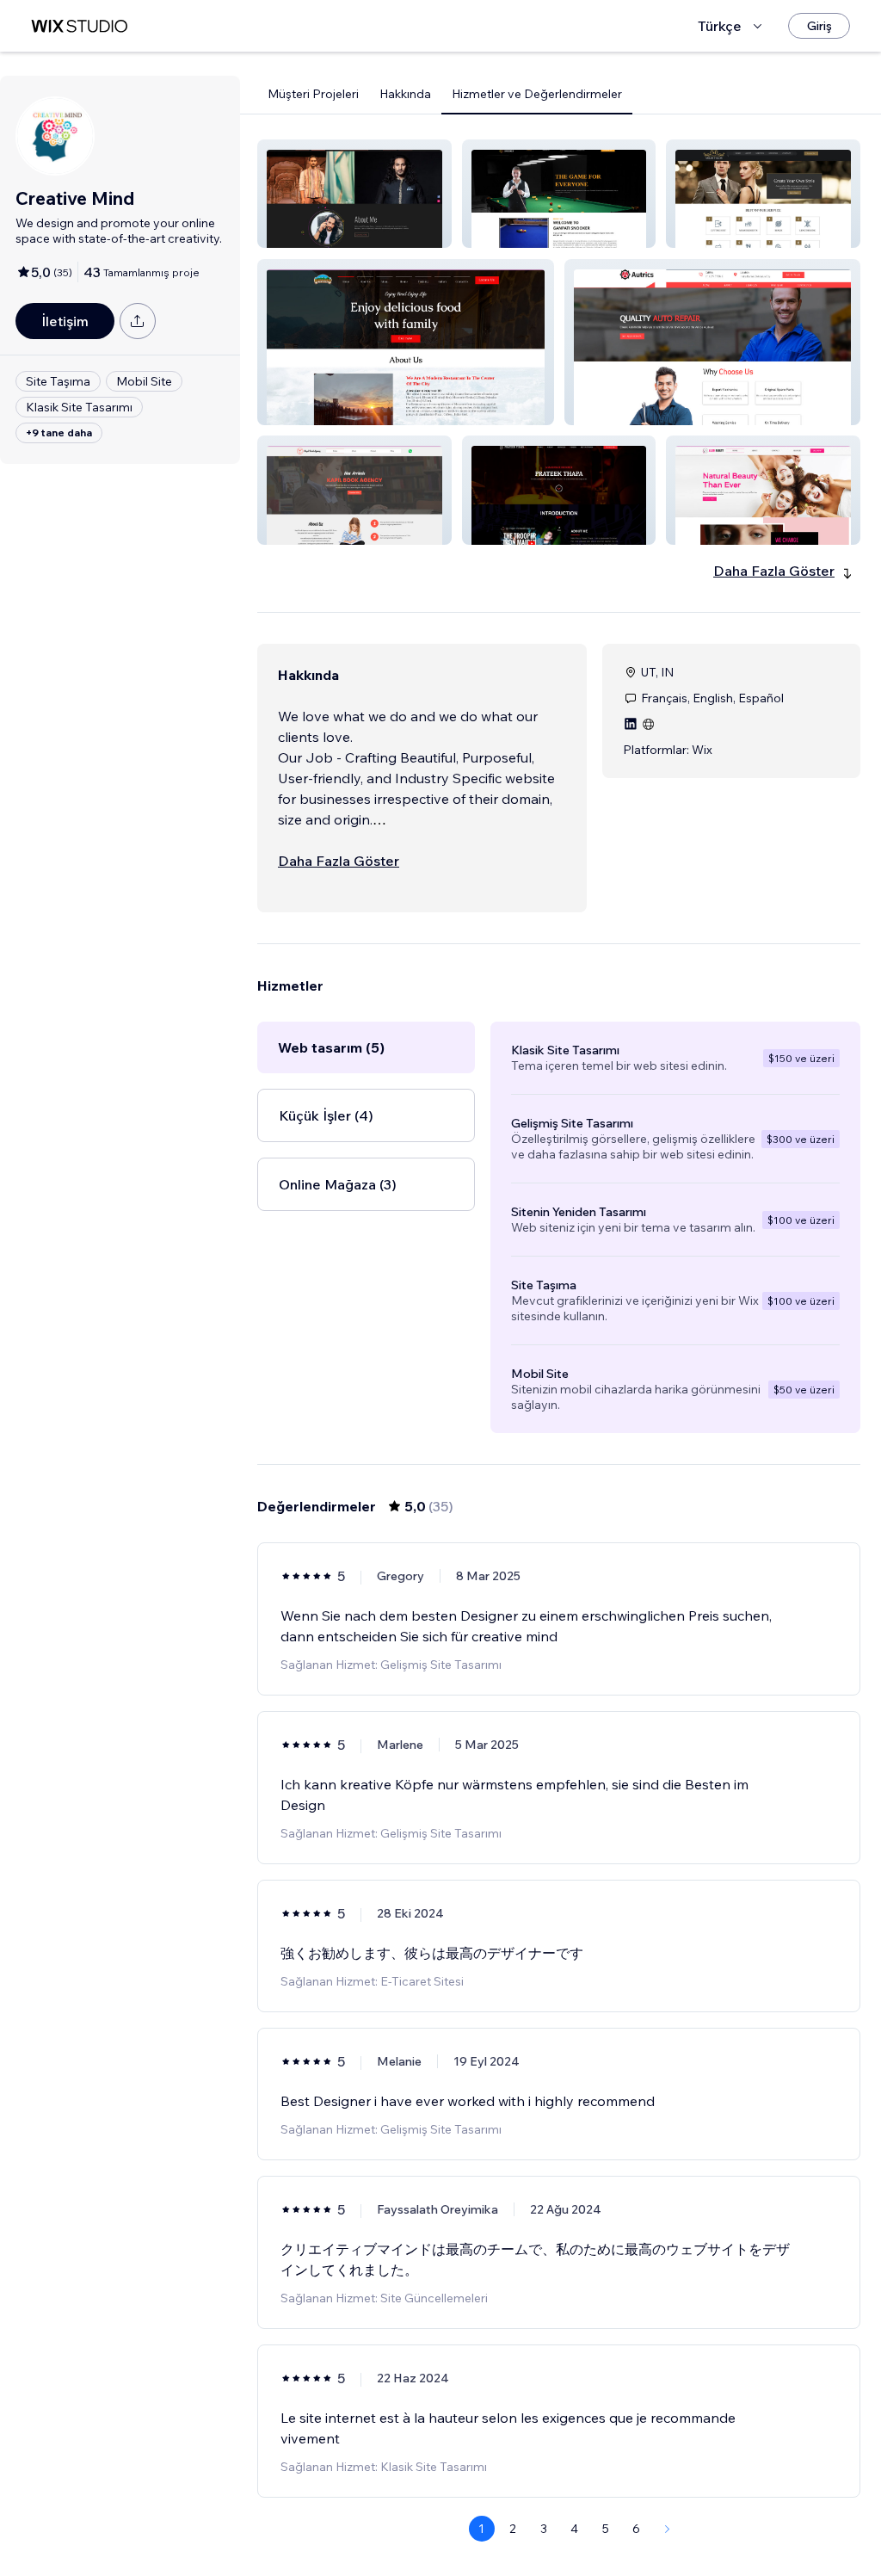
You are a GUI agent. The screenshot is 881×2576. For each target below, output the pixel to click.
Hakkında (405, 94)
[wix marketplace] (79, 26)
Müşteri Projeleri (313, 94)
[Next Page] (668, 2529)
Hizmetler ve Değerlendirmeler (537, 94)
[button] (354, 194)
